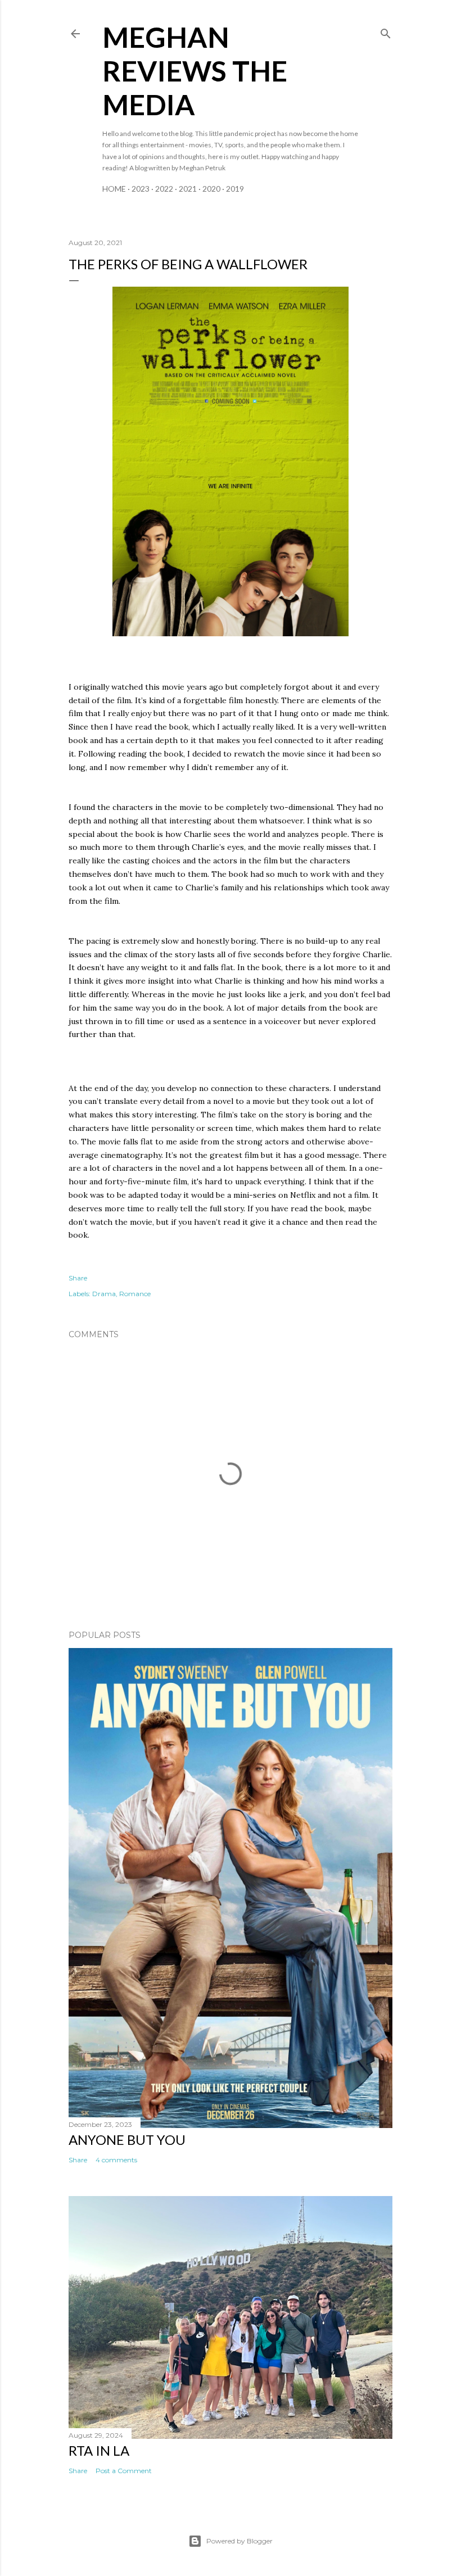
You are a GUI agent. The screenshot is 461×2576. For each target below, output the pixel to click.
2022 (164, 189)
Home (114, 189)
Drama (104, 1294)
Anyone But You (127, 2140)
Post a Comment (124, 2471)
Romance (135, 1294)
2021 (188, 189)
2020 (211, 189)
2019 (235, 189)
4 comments (116, 2160)
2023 (141, 189)
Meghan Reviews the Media (195, 71)
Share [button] (78, 1278)
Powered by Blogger (239, 2541)
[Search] (386, 31)
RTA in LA (99, 2450)
